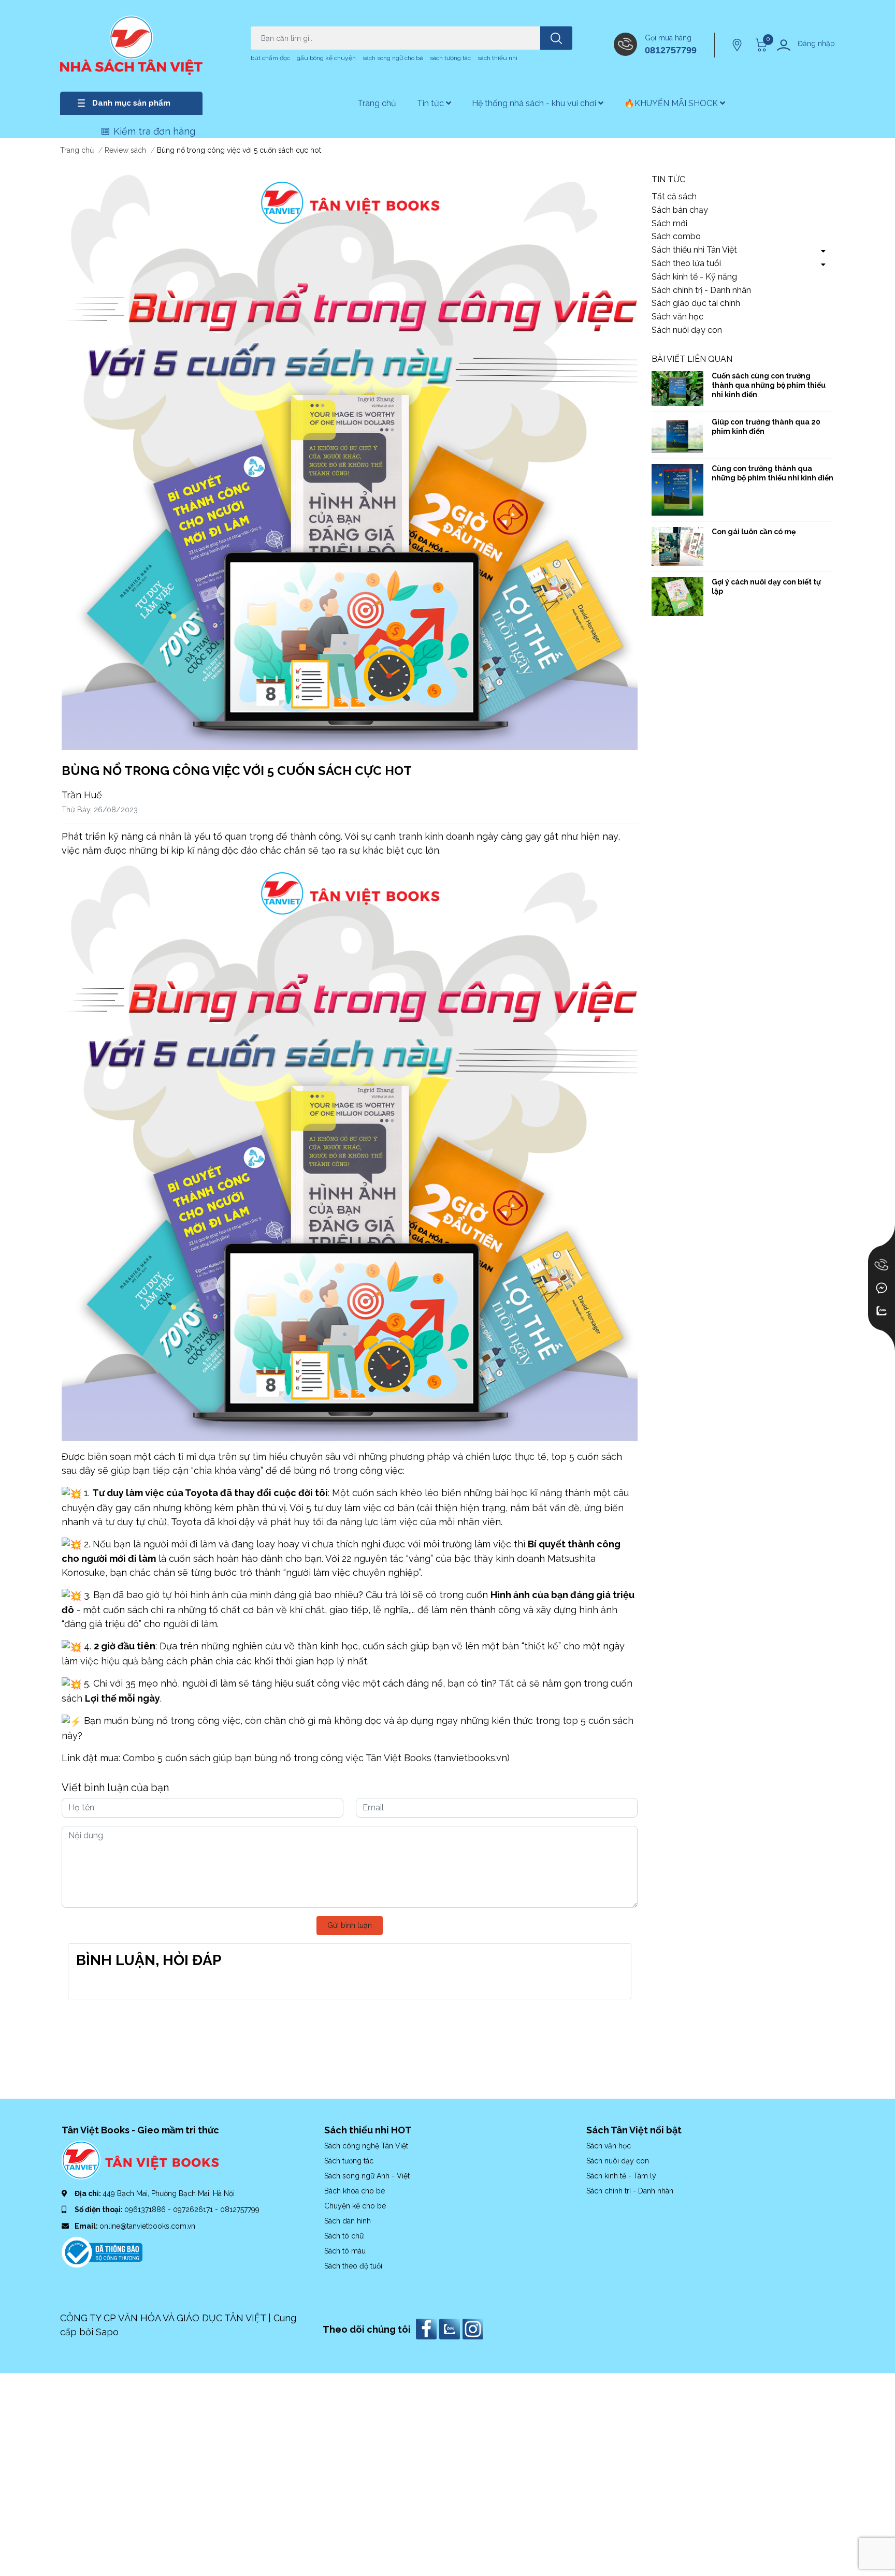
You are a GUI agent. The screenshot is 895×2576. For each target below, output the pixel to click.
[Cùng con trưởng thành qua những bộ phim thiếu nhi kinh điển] (677, 490)
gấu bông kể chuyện (326, 58)
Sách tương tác (349, 2161)
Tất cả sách (674, 196)
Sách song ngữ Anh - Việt (367, 2176)
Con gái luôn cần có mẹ (754, 532)
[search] (556, 38)
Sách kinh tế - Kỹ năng (694, 277)
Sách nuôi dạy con (687, 330)
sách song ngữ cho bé (393, 58)
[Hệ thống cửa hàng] (738, 45)
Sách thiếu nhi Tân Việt (694, 250)
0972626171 (194, 2209)
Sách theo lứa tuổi (686, 263)
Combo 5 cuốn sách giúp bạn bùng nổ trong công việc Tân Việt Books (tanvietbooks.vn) (316, 1758)
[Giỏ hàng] (760, 45)
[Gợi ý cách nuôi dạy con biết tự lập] (677, 597)
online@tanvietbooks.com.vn (147, 2226)
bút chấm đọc (270, 58)
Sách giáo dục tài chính (696, 303)
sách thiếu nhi (497, 58)
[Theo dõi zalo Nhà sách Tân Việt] (451, 2328)
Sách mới (669, 223)
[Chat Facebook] (882, 1288)
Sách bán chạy (680, 210)
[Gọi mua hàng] (882, 1265)
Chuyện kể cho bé (355, 2206)
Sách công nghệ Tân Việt (366, 2146)
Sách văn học (677, 317)
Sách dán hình (348, 2221)
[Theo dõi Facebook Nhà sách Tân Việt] (428, 2328)
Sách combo (676, 236)
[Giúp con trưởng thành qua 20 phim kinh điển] (677, 435)
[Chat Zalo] (882, 1311)
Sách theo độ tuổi (353, 2266)
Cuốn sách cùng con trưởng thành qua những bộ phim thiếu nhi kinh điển (769, 385)
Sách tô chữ (344, 2236)
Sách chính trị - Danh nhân (701, 290)
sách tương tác (450, 58)
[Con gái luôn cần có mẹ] (677, 546)
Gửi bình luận (350, 1925)
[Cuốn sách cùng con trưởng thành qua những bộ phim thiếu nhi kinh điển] (677, 389)
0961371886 (146, 2209)
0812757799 (671, 50)
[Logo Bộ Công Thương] (102, 2251)
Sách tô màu (345, 2251)
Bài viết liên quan (692, 359)
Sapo (107, 2332)
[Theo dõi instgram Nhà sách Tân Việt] (474, 2328)
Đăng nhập (816, 43)
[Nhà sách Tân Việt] (131, 45)
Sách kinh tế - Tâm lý (621, 2176)
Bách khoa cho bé (355, 2191)
